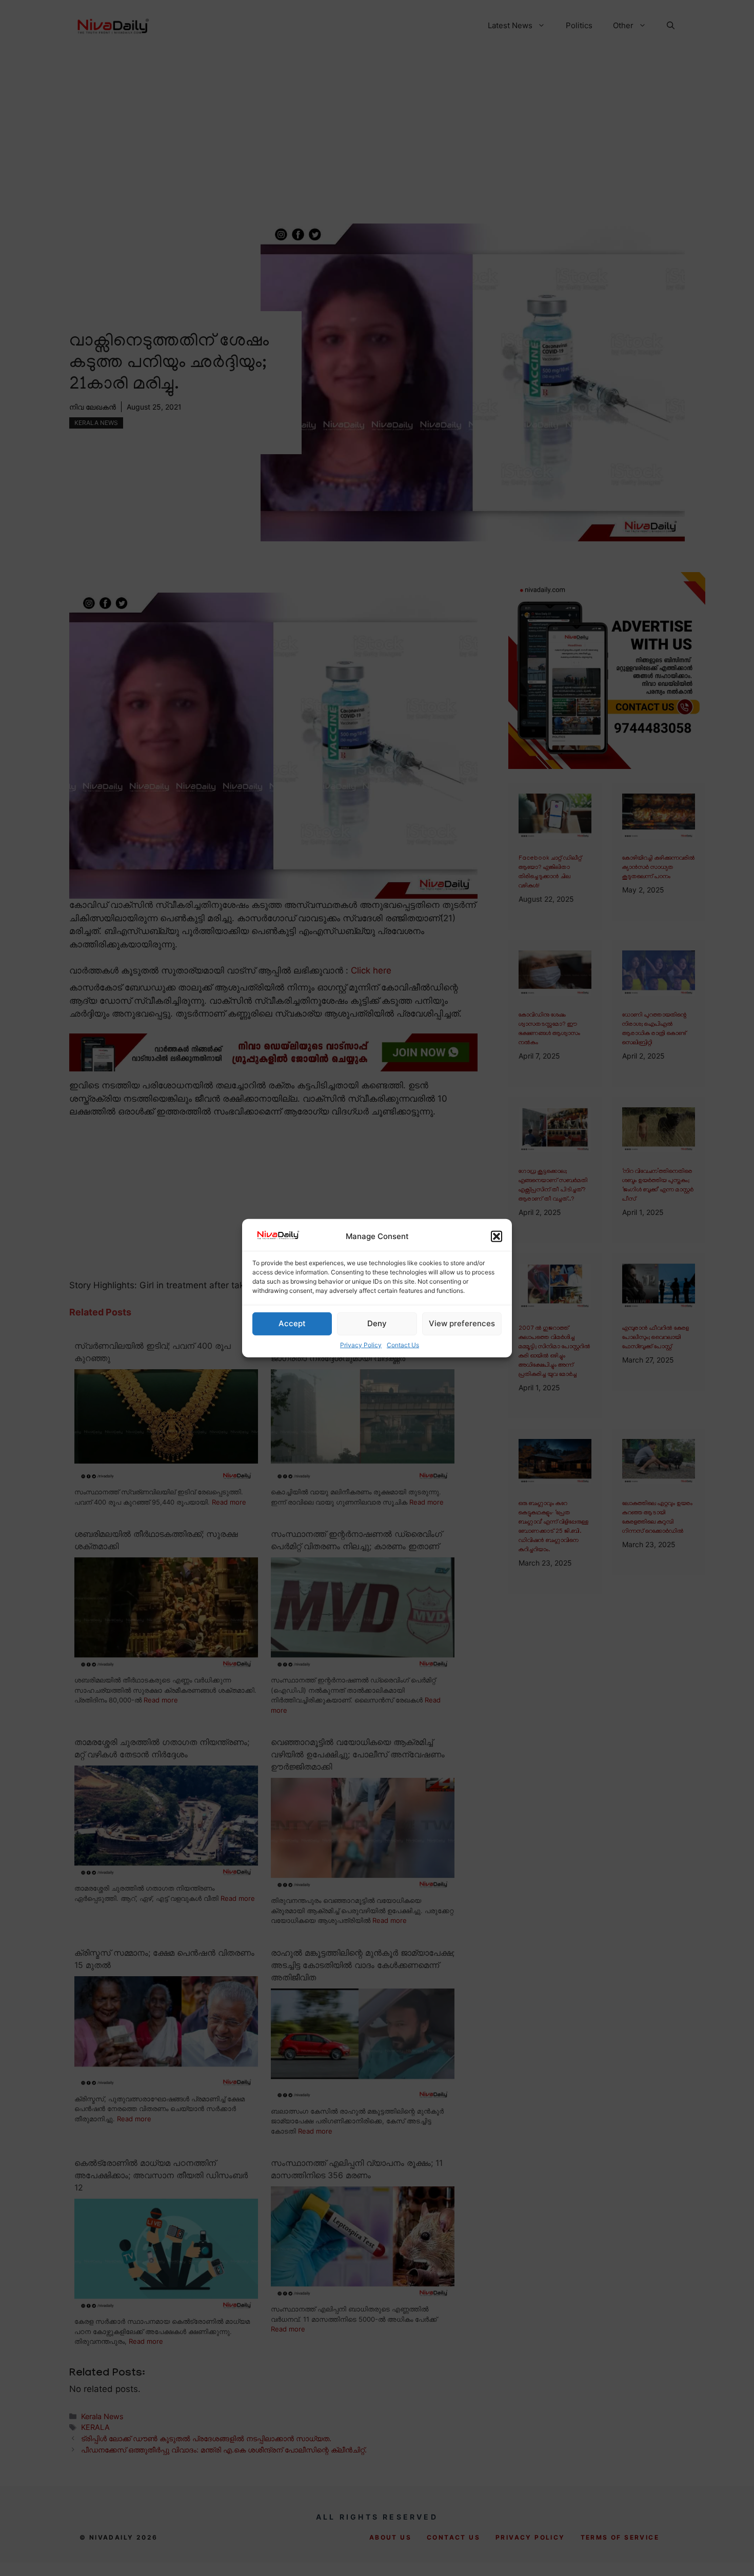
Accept (292, 1323)
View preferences (462, 1323)
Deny (377, 1323)
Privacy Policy (361, 1345)
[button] (497, 1236)
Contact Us (403, 1345)
